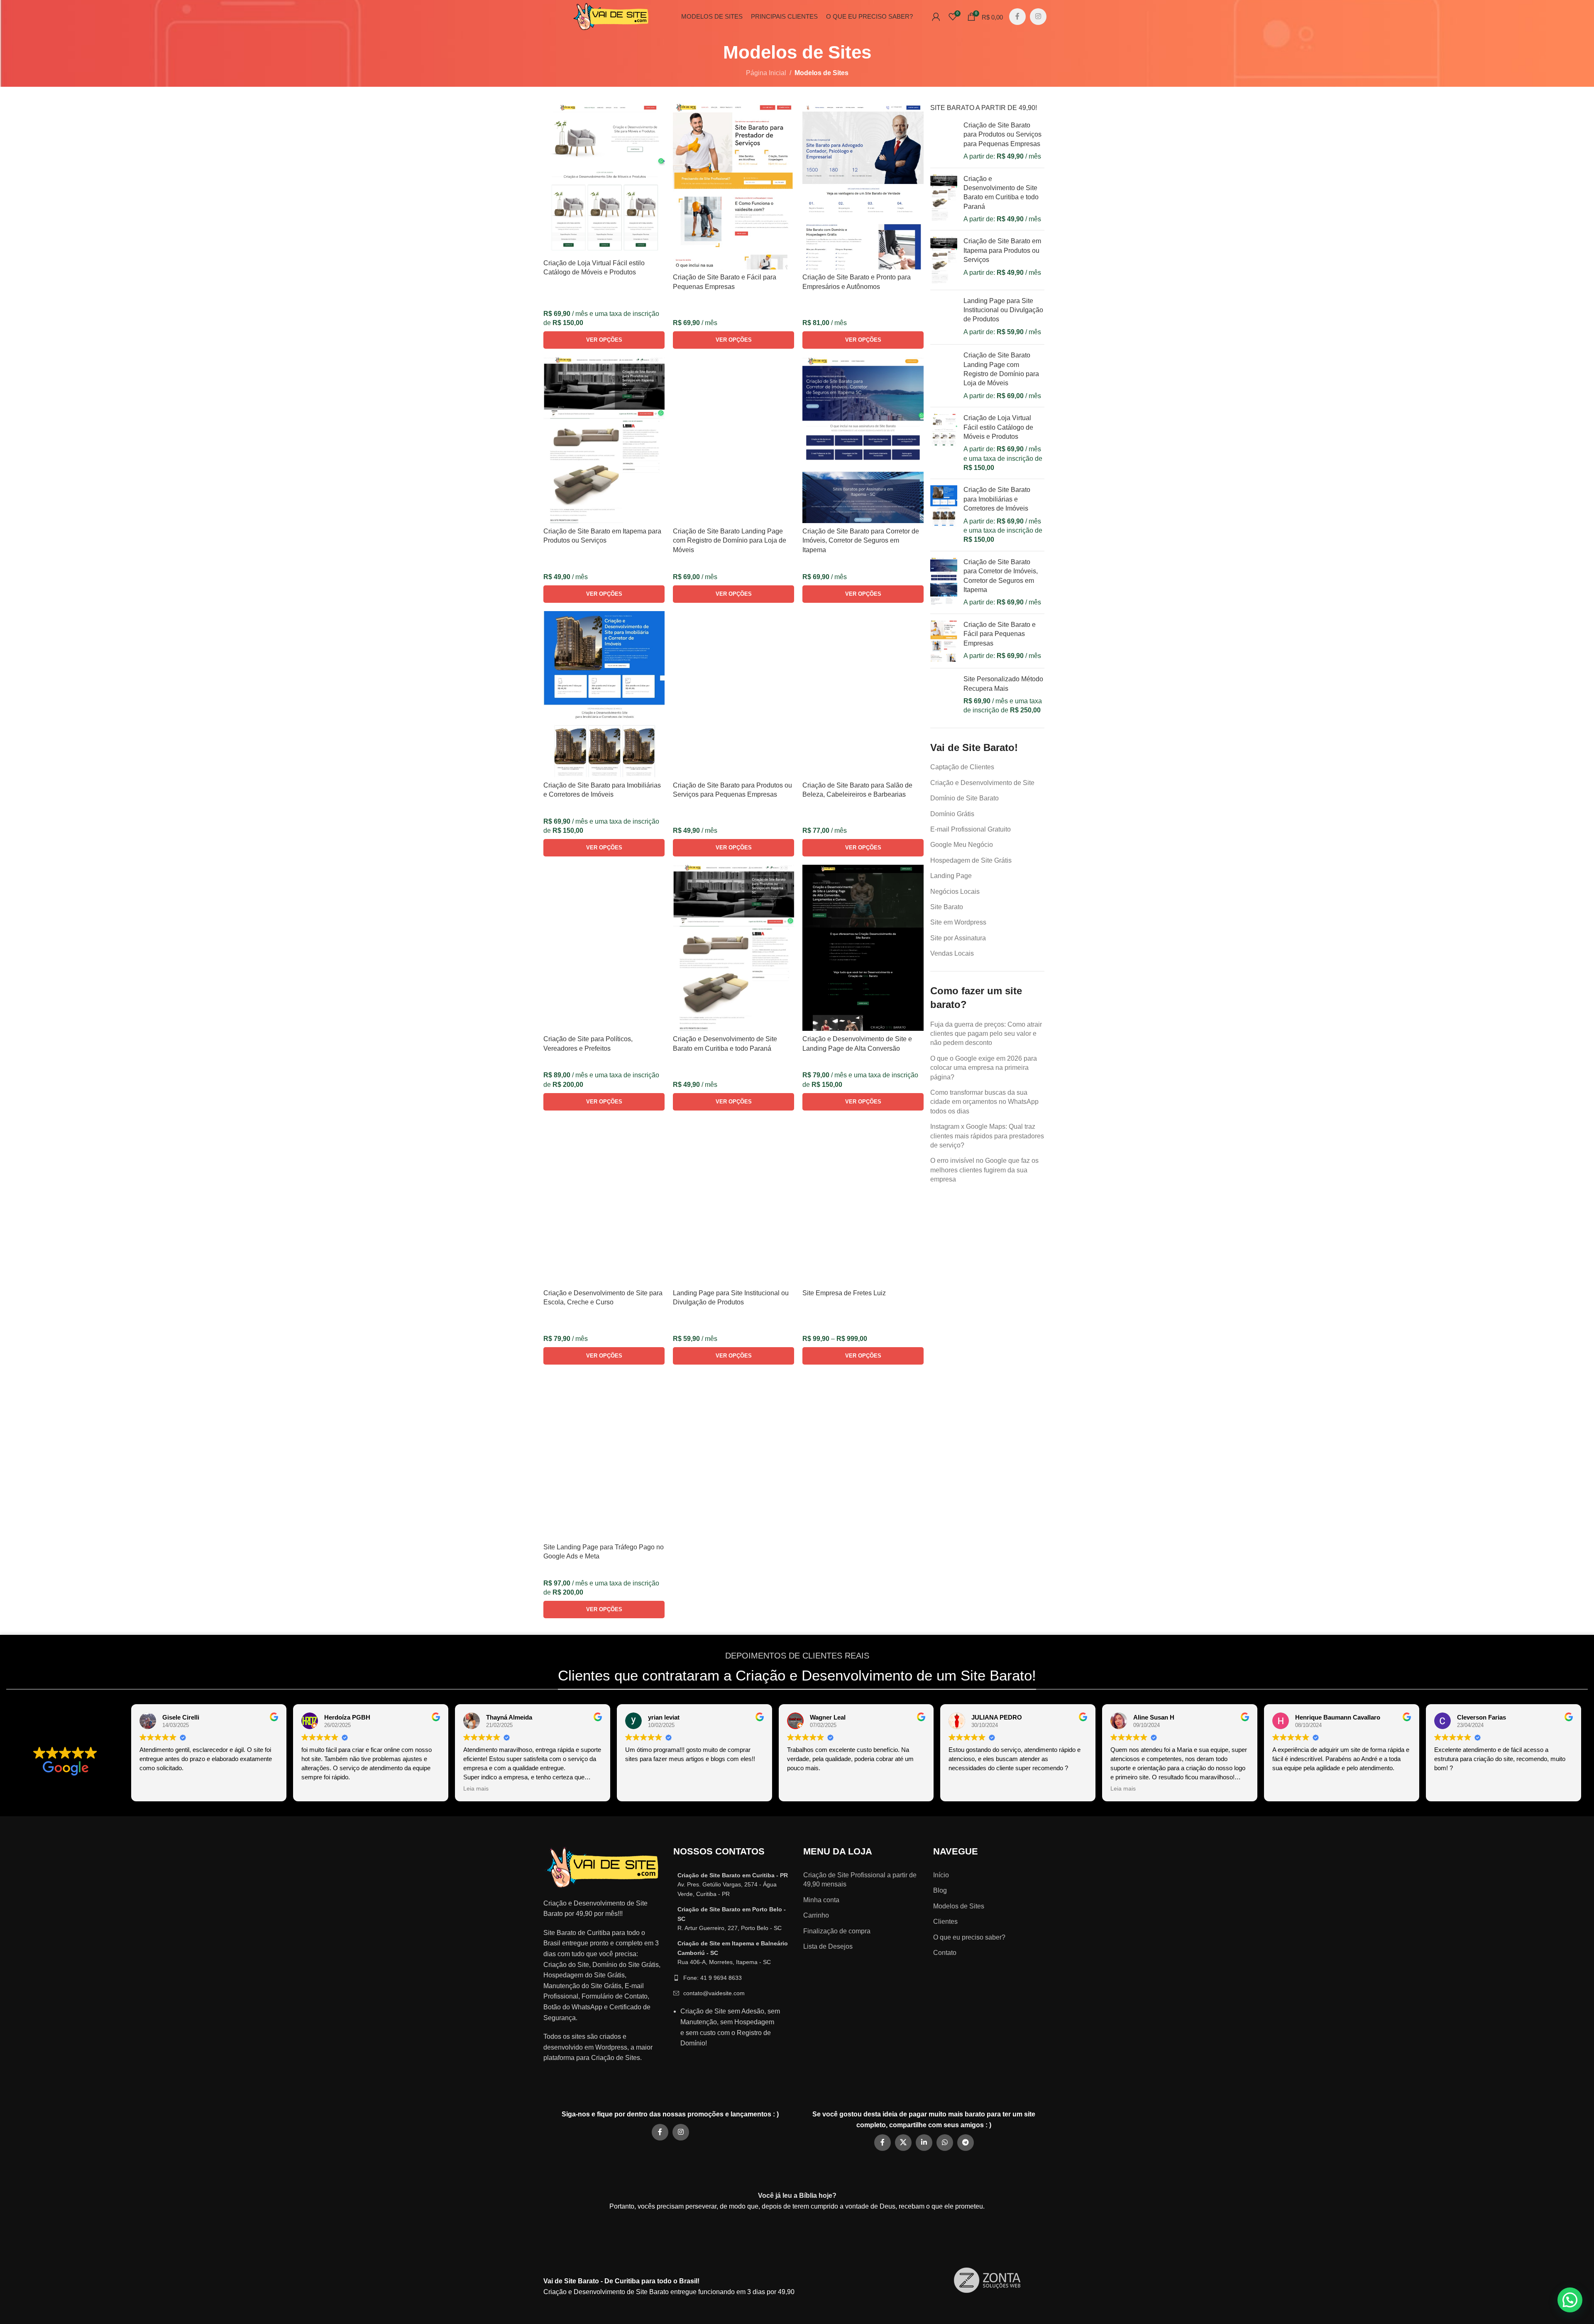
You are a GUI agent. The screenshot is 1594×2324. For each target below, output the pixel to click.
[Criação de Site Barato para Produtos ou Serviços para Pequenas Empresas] (944, 141)
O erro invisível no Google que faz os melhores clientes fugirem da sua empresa (984, 1170)
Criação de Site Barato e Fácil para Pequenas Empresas (1000, 634)
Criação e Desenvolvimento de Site (982, 783)
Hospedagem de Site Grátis (971, 860)
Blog (940, 1890)
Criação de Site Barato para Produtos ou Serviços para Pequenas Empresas (1002, 135)
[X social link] (903, 2143)
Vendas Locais (952, 953)
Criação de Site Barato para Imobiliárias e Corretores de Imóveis (997, 499)
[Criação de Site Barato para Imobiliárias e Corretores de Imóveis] (944, 515)
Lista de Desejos (828, 1946)
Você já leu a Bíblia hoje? (797, 2196)
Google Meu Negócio (962, 845)
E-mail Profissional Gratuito (971, 829)
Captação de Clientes (962, 767)
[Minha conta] (936, 17)
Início (941, 1875)
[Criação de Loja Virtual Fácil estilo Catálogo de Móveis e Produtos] (944, 443)
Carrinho (816, 1915)
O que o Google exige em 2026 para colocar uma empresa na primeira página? (984, 1068)
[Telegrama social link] (966, 2143)
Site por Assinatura (958, 938)
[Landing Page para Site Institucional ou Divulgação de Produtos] (944, 317)
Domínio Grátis (952, 814)
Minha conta (821, 1900)
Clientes (945, 1922)
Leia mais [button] (476, 1789)
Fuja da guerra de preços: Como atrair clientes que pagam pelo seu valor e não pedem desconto (986, 1034)
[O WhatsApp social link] (945, 2143)
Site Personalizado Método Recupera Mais (1003, 684)
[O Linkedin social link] (924, 2143)
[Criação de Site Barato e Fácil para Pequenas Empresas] (944, 641)
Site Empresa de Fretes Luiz (844, 1293)
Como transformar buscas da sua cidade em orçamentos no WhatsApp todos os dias (984, 1102)
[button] (1570, 2300)
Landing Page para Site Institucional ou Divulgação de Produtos (1003, 310)
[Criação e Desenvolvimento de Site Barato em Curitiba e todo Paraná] (944, 199)
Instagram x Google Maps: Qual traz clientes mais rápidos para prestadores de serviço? (987, 1136)
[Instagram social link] (1038, 17)
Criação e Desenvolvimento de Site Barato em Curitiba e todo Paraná (1001, 193)
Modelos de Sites (959, 1906)
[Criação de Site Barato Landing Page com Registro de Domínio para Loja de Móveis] (944, 376)
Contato (945, 1953)
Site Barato (947, 907)
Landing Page (951, 876)
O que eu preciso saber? (969, 1937)
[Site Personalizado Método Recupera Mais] (944, 695)
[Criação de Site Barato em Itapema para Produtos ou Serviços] (944, 260)
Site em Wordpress (958, 922)
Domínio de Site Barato (964, 798)
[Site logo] (611, 16)
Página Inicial (766, 73)
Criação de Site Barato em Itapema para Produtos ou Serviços (1002, 250)
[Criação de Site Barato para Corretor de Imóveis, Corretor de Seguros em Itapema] (944, 582)
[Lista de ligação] (732, 1885)
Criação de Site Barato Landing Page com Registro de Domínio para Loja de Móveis (1001, 369)
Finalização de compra (837, 1931)
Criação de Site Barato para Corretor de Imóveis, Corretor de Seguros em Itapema (1001, 576)
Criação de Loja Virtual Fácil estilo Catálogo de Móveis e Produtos (998, 427)
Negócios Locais (955, 892)
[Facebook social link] (1017, 17)
